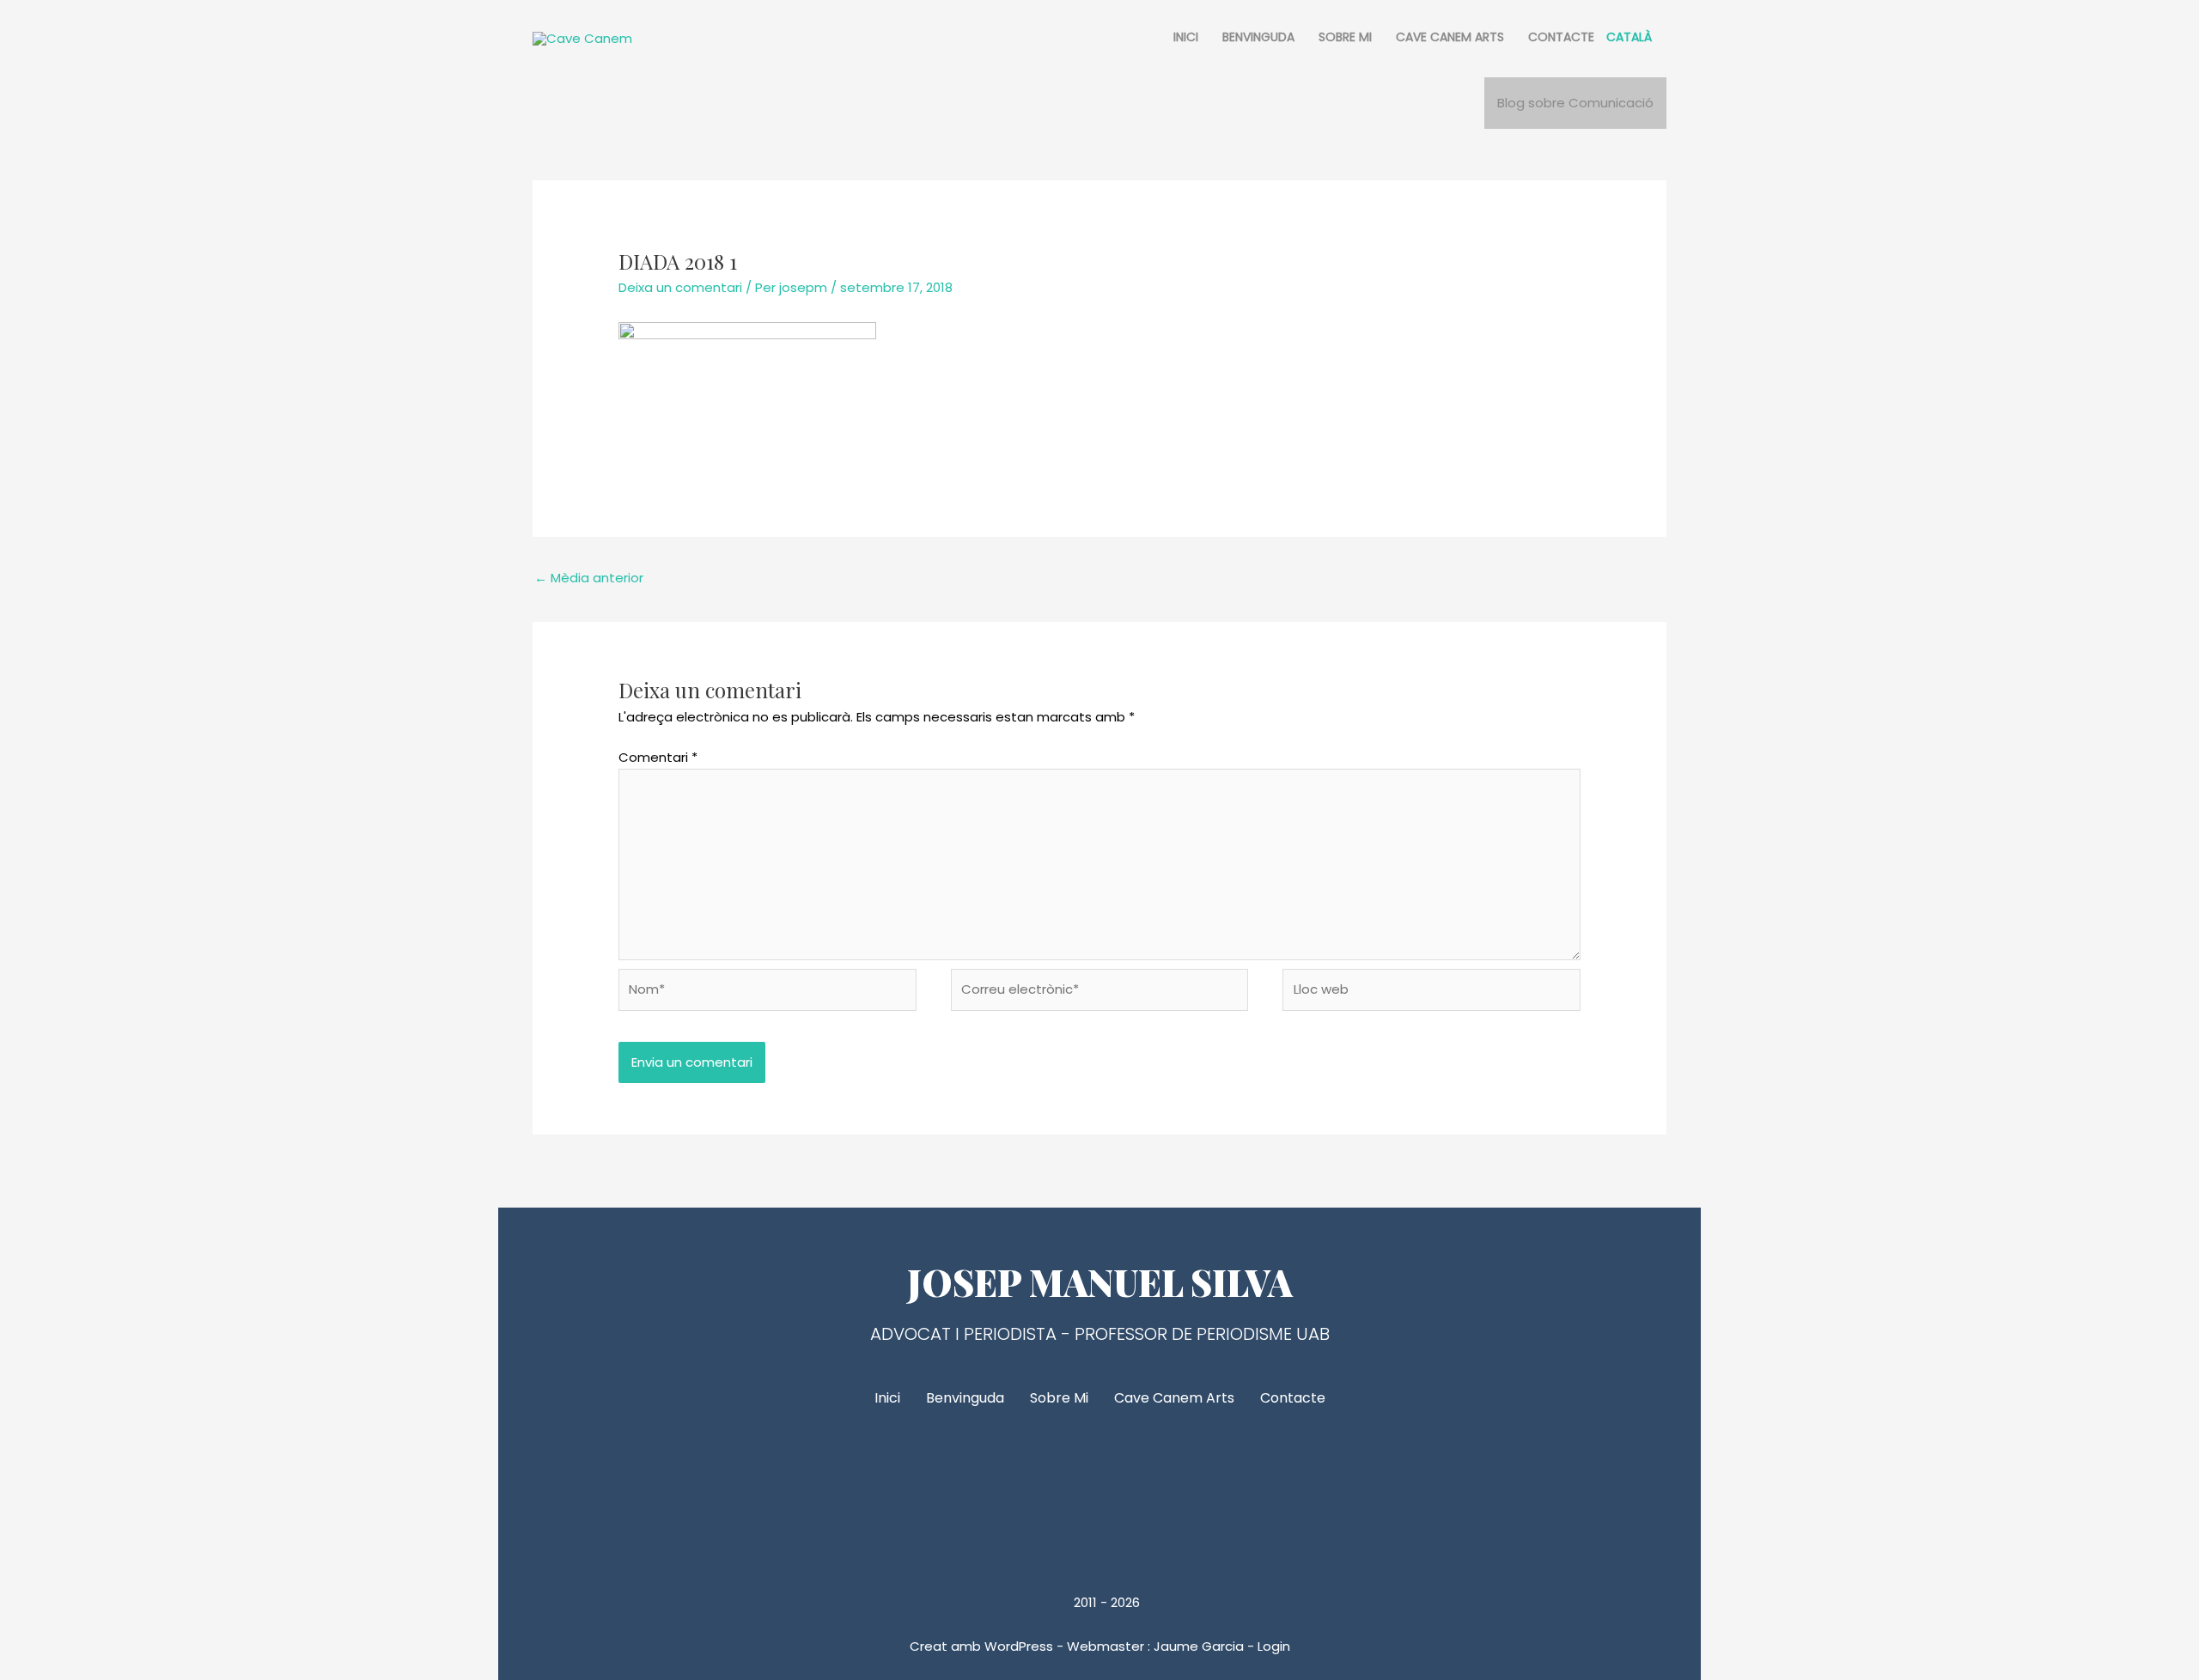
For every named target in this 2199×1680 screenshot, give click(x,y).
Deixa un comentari (680, 287)
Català (1629, 37)
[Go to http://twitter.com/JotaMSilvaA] (1099, 1487)
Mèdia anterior (589, 578)
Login (1274, 1646)
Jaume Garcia (1199, 1646)
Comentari (658, 757)
